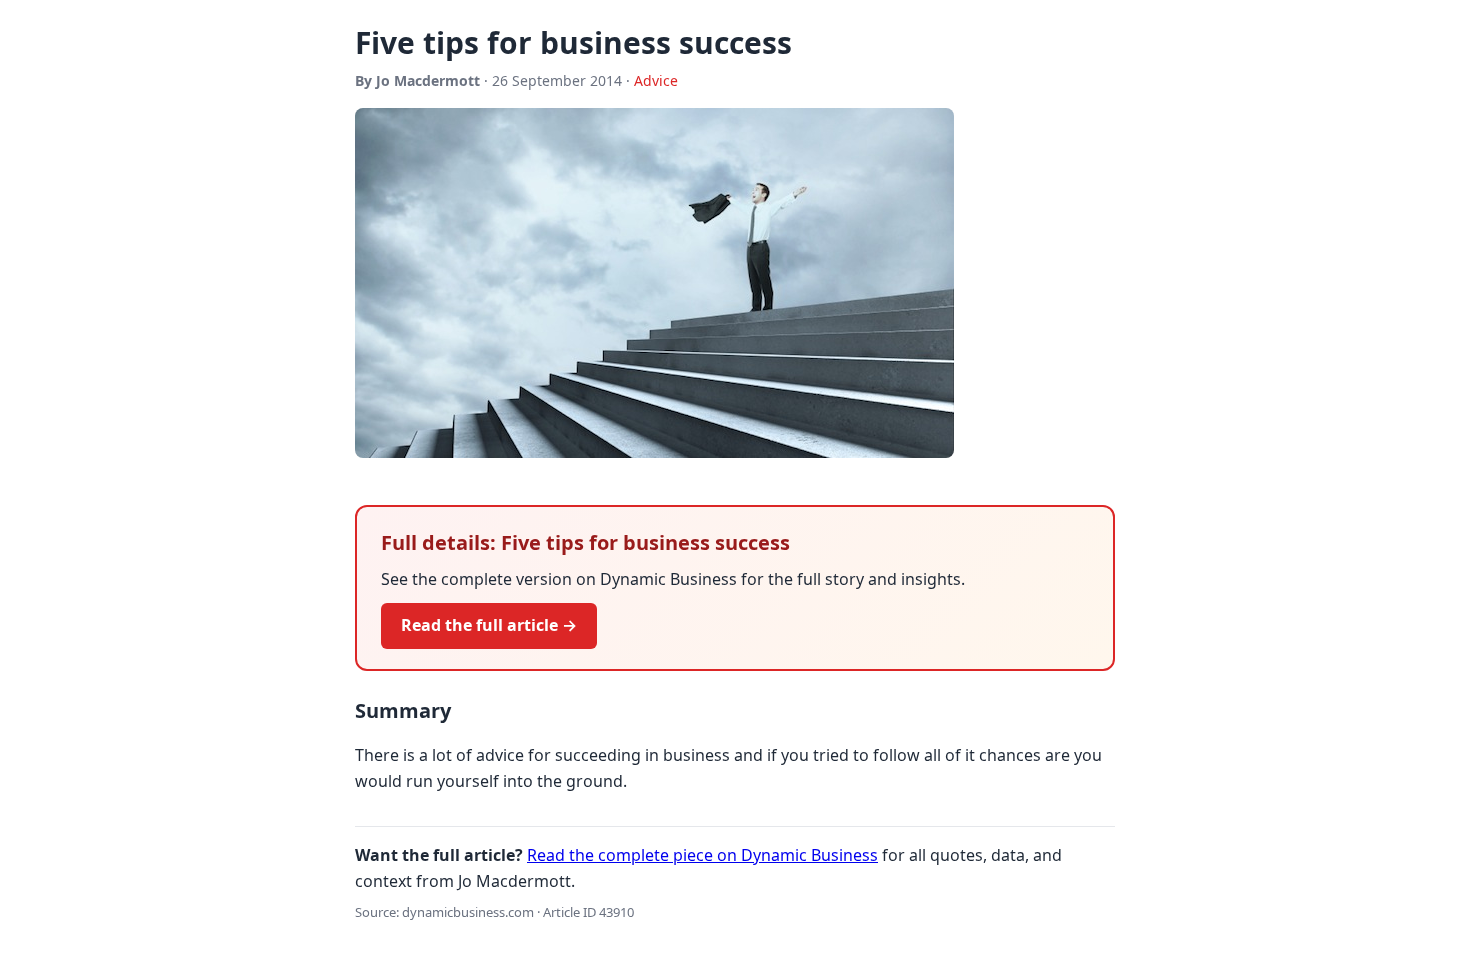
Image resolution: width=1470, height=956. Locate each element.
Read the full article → (489, 625)
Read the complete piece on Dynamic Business (702, 855)
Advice (656, 80)
